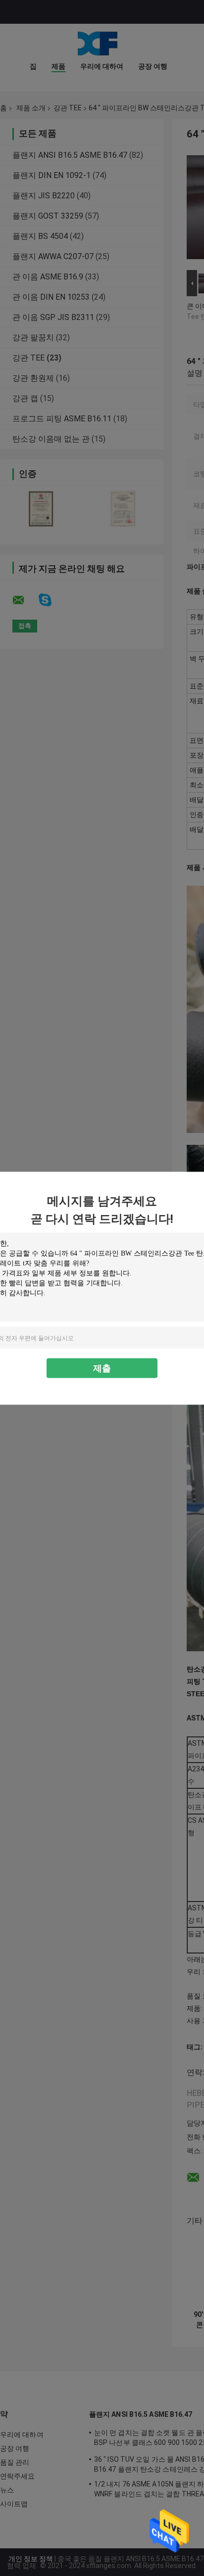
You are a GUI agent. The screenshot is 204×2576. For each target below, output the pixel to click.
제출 (102, 1368)
